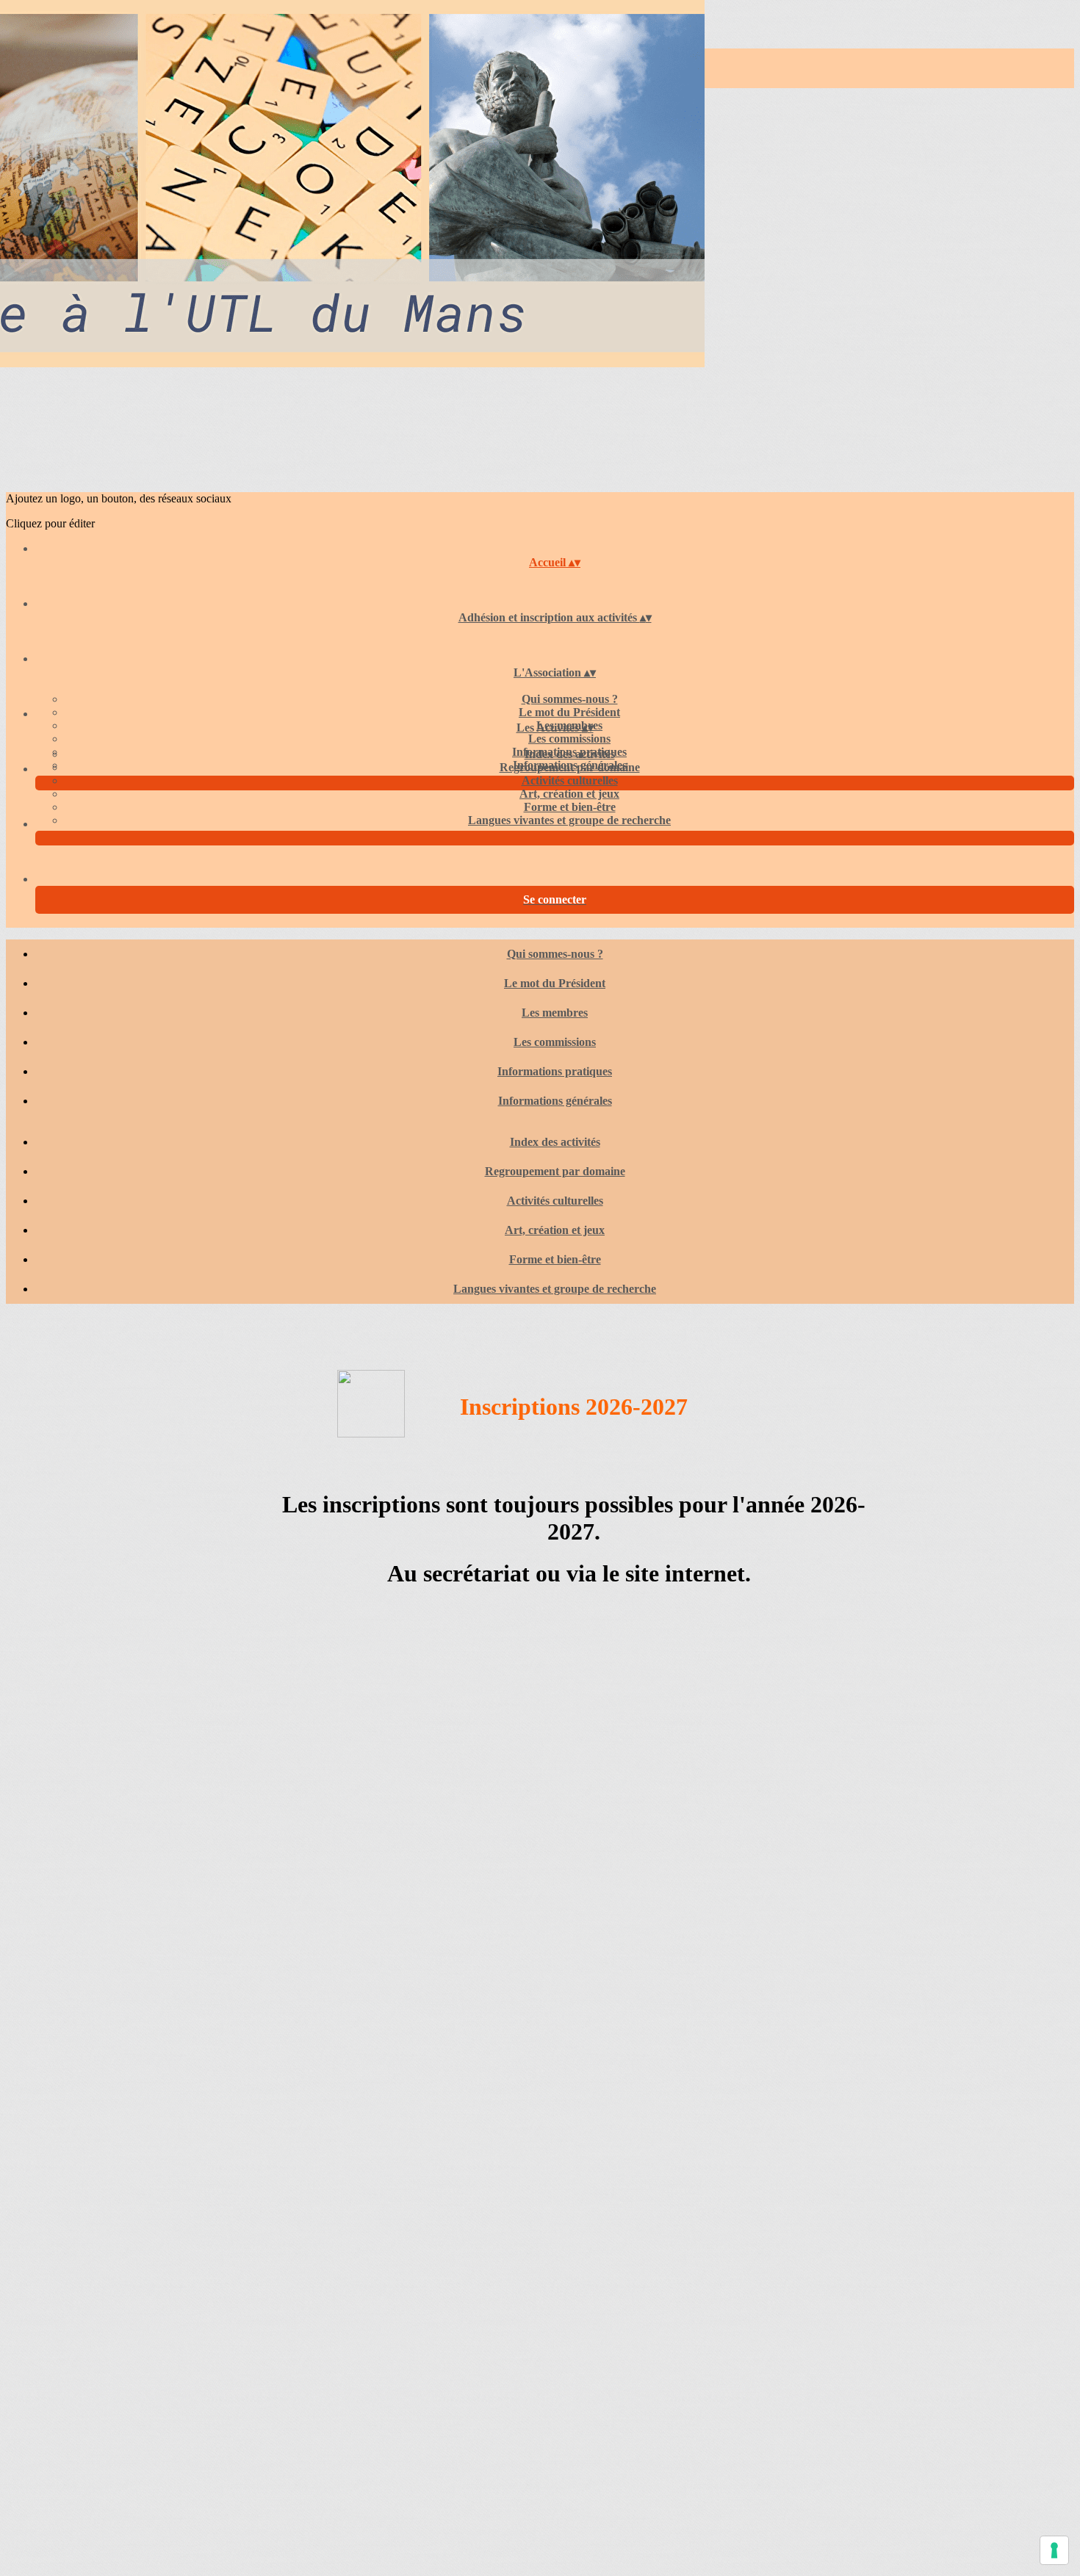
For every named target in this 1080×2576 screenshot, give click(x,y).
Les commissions (569, 739)
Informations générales (555, 1101)
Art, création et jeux (569, 794)
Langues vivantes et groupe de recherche (569, 820)
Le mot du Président (569, 712)
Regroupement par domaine (570, 767)
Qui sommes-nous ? (570, 699)
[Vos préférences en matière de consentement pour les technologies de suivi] (1054, 2550)
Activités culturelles (570, 780)
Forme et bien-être (570, 807)
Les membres (555, 1013)
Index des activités (570, 754)
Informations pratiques (555, 1071)
